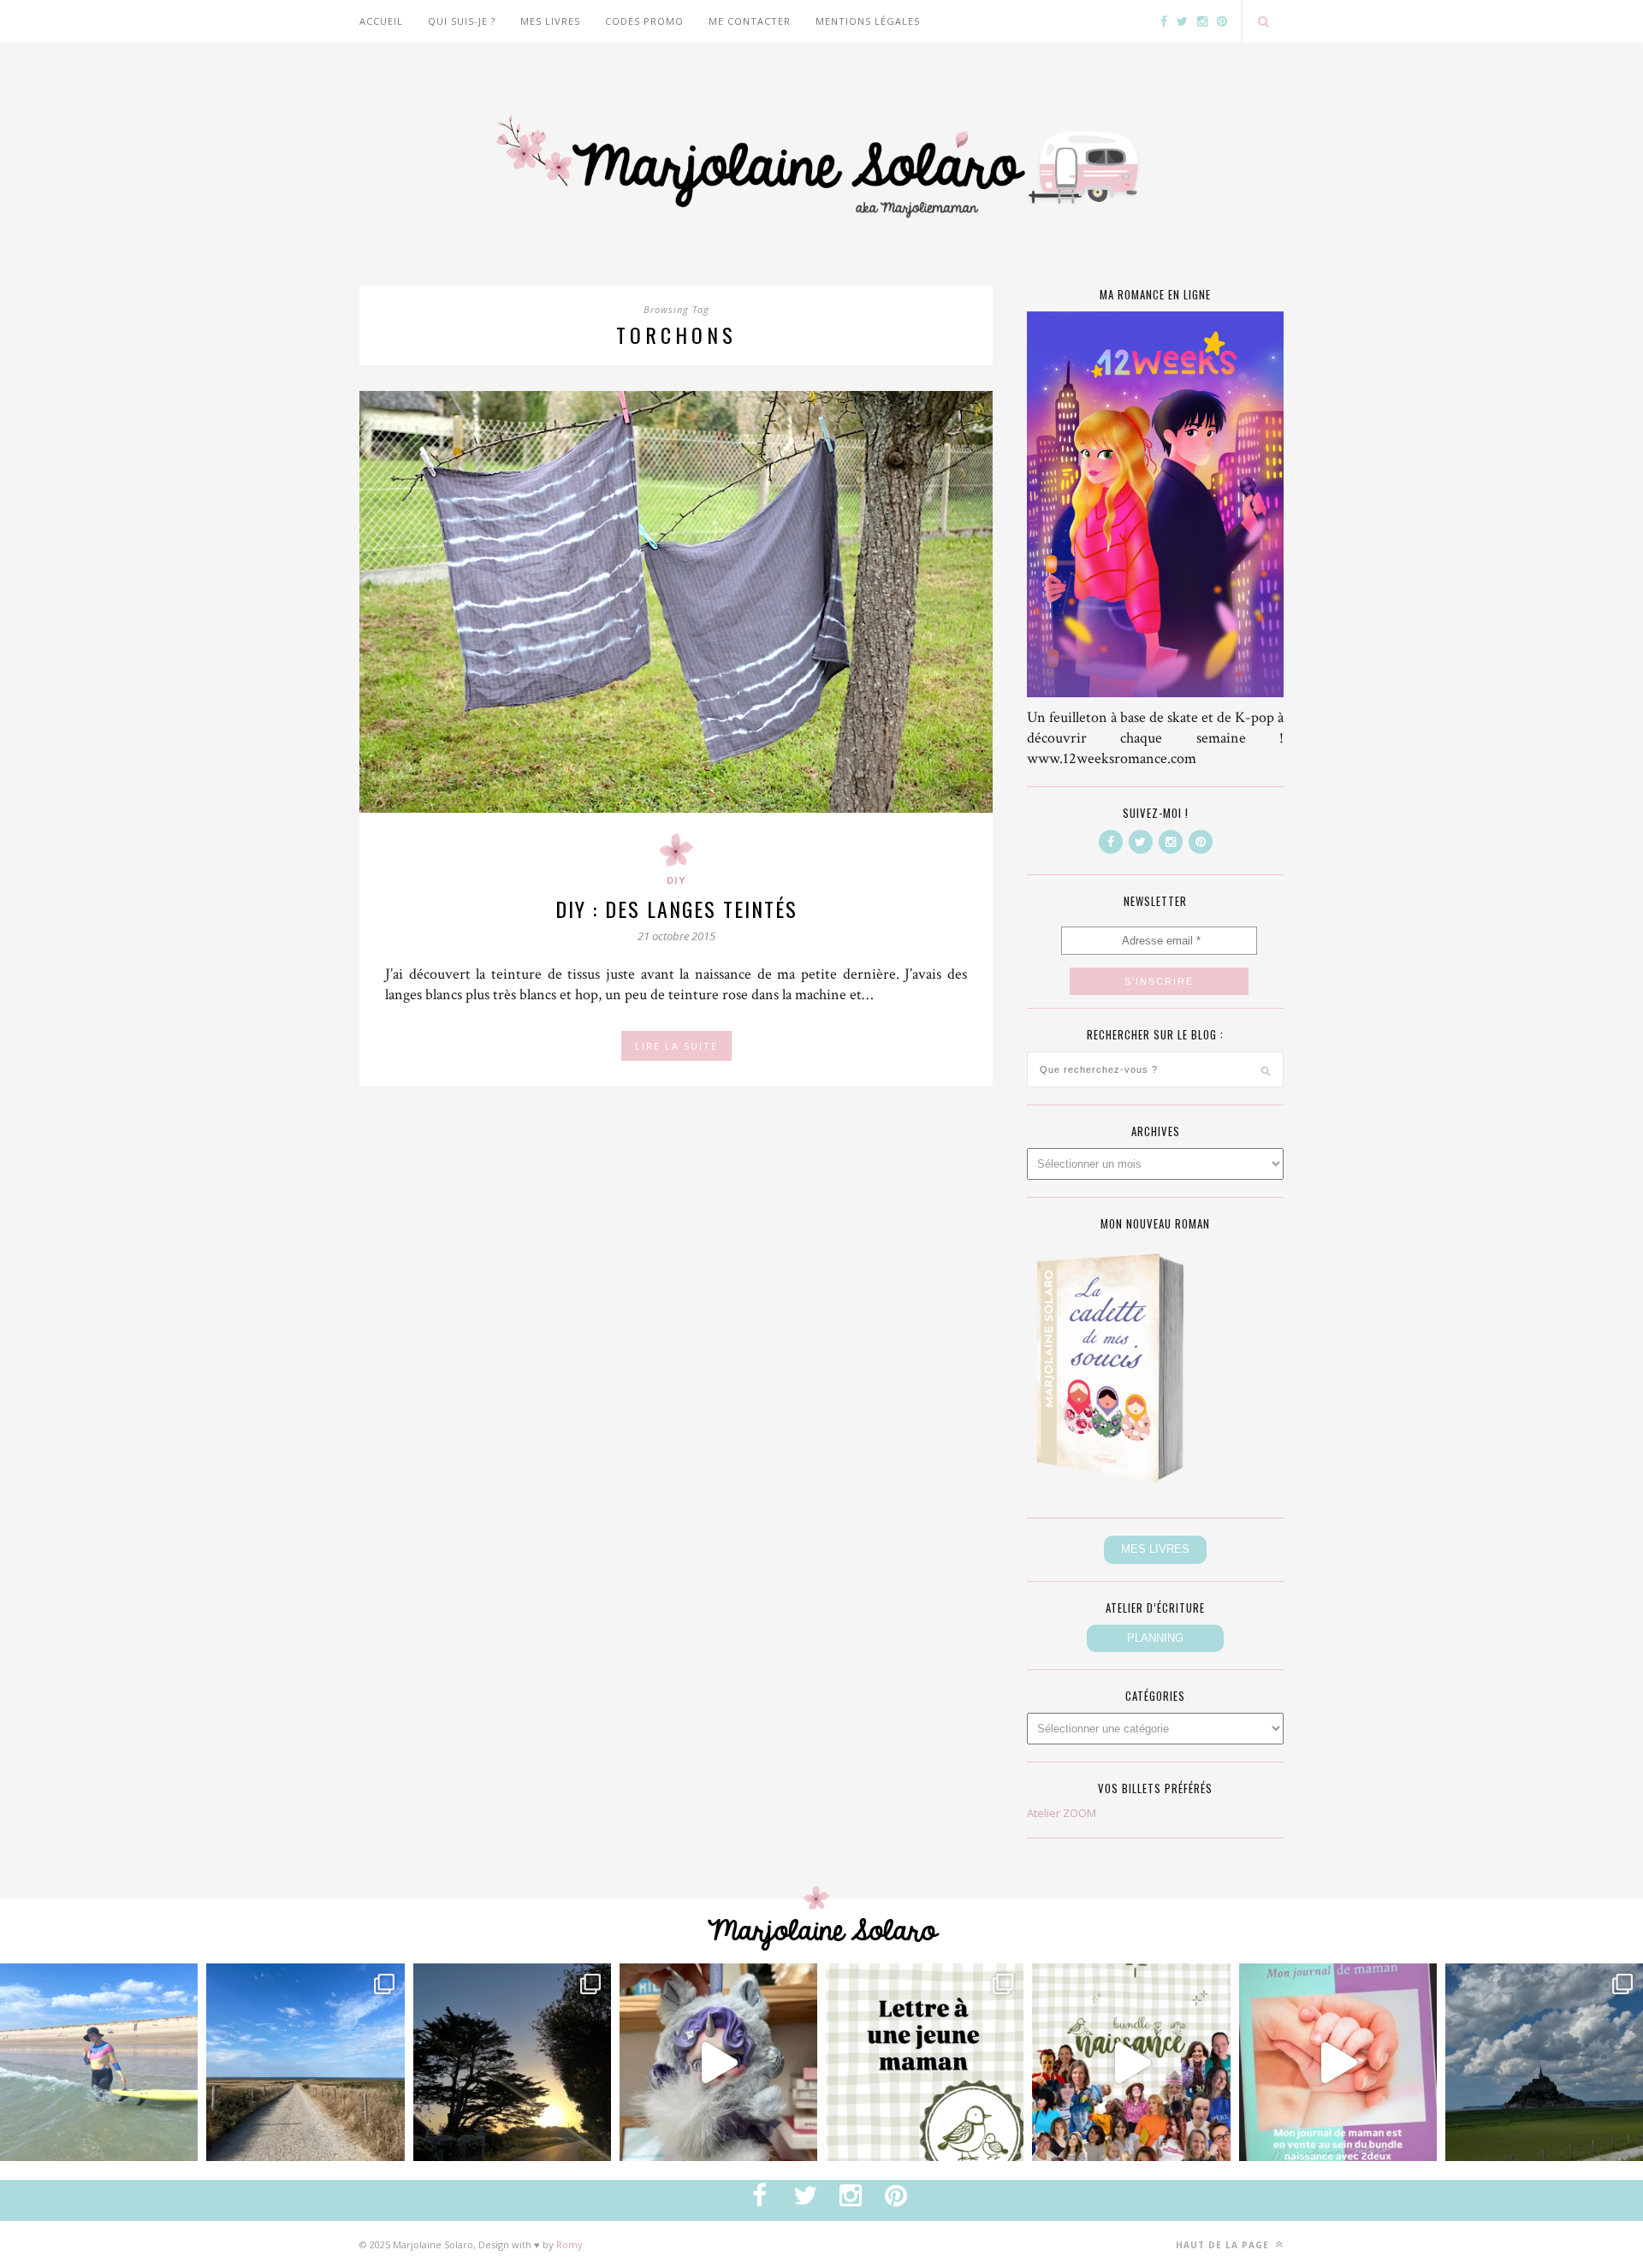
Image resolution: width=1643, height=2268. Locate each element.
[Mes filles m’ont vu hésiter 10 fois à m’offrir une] (718, 2062)
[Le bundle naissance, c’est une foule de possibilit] (1131, 2062)
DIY (676, 880)
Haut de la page (1224, 2245)
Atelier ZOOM (1062, 1813)
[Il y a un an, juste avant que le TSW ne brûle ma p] (99, 2062)
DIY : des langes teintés (676, 909)
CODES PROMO (644, 21)
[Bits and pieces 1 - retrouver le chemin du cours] (305, 2062)
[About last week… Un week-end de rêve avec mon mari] (1544, 2062)
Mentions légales (868, 21)
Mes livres (550, 21)
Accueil (381, 21)
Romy (569, 2244)
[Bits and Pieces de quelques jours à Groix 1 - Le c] (512, 2062)
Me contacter (750, 21)
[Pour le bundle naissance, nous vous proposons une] (925, 2062)
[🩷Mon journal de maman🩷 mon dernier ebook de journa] (1338, 2062)
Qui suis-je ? (462, 21)
